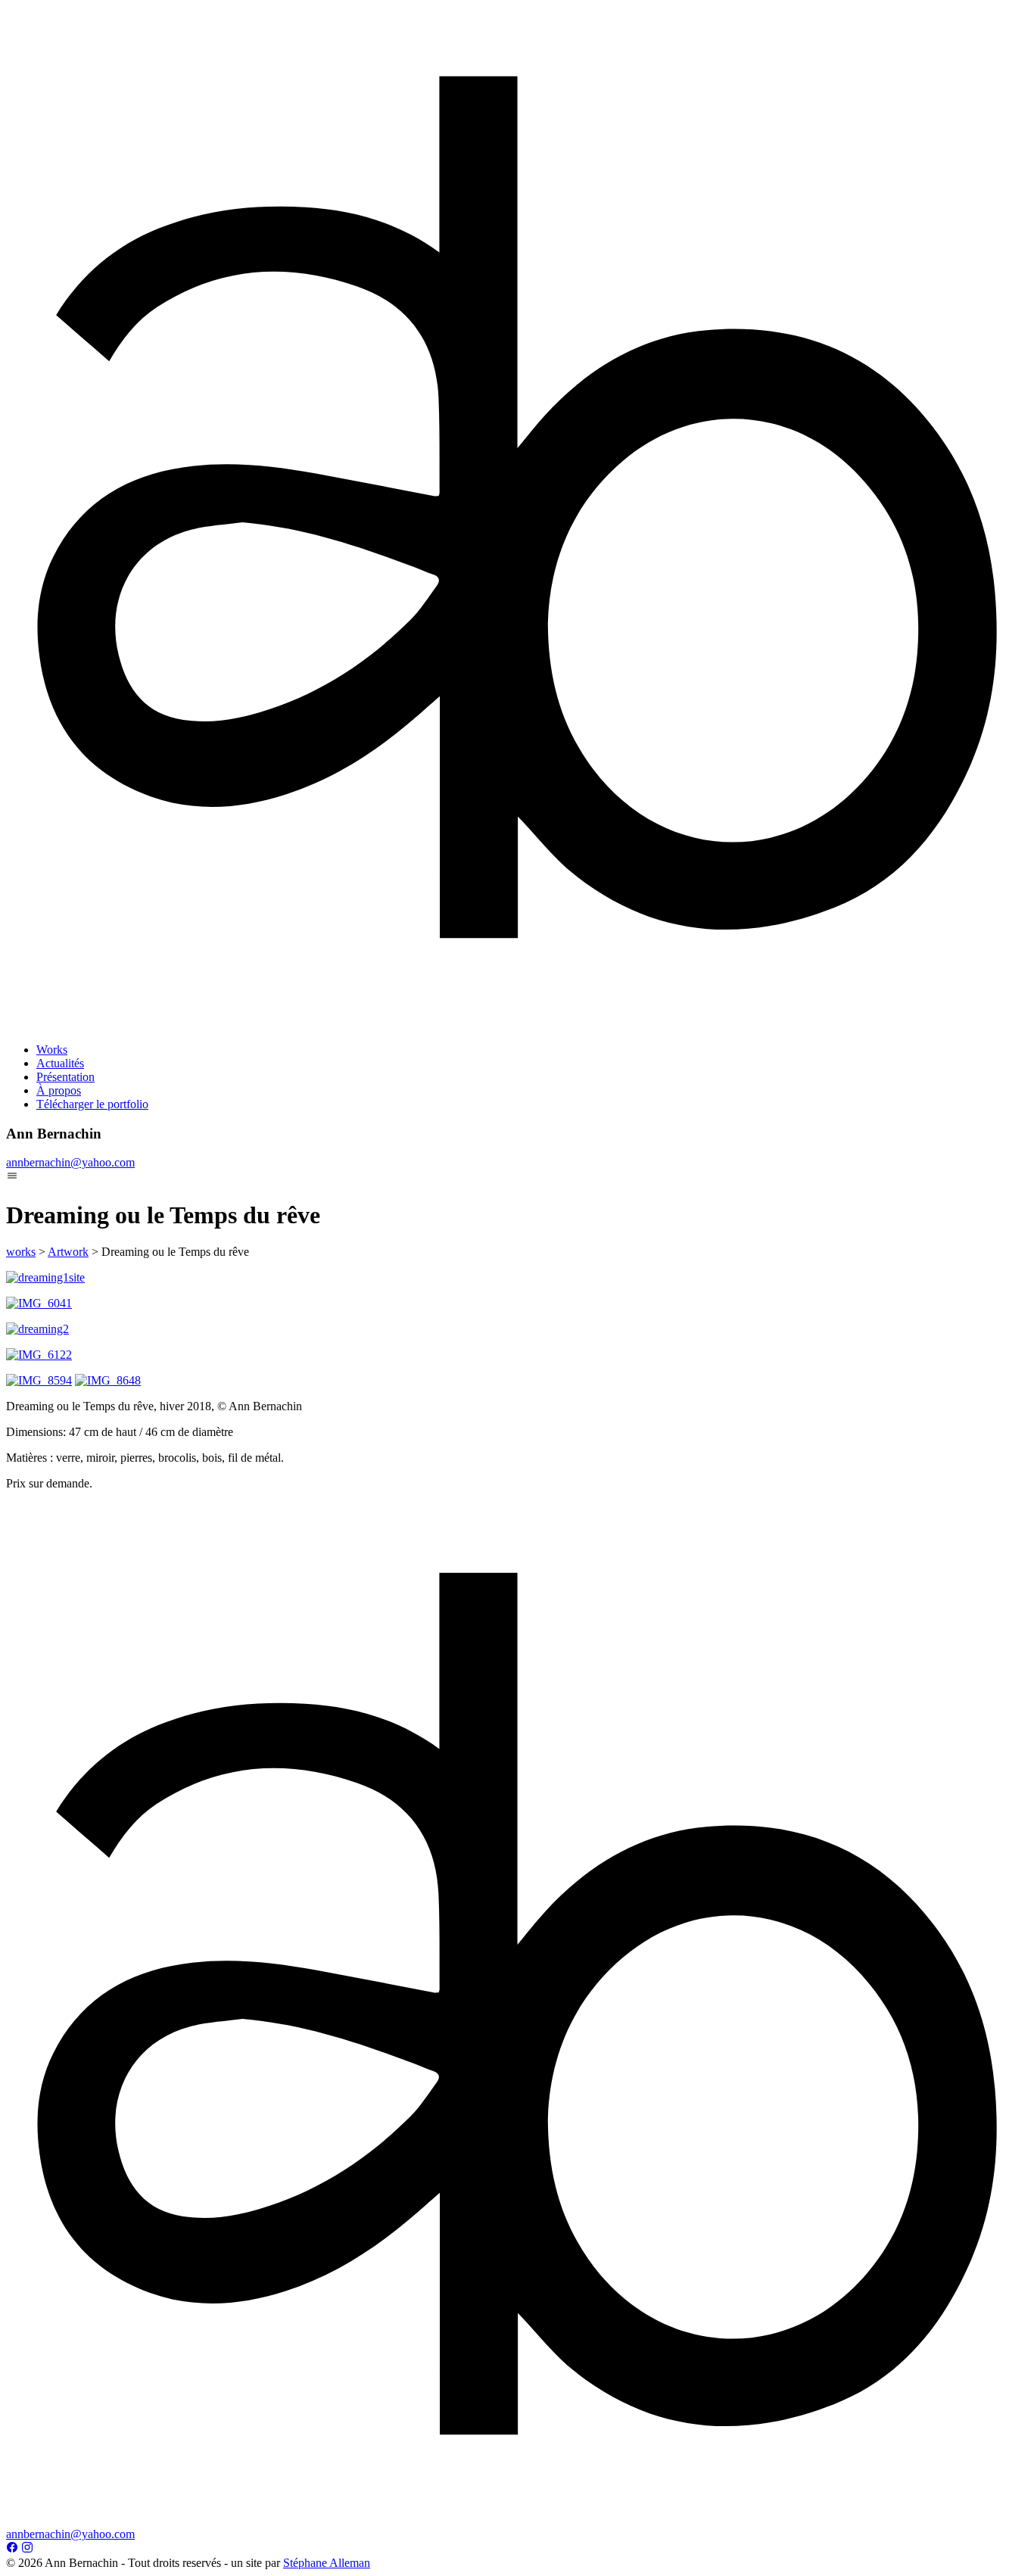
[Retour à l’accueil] (517, 1024)
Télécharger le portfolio (92, 1104)
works (21, 1252)
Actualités (60, 1063)
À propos (59, 1090)
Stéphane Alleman (327, 2563)
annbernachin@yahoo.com (70, 1162)
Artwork (68, 1252)
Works (52, 1050)
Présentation (65, 1077)
